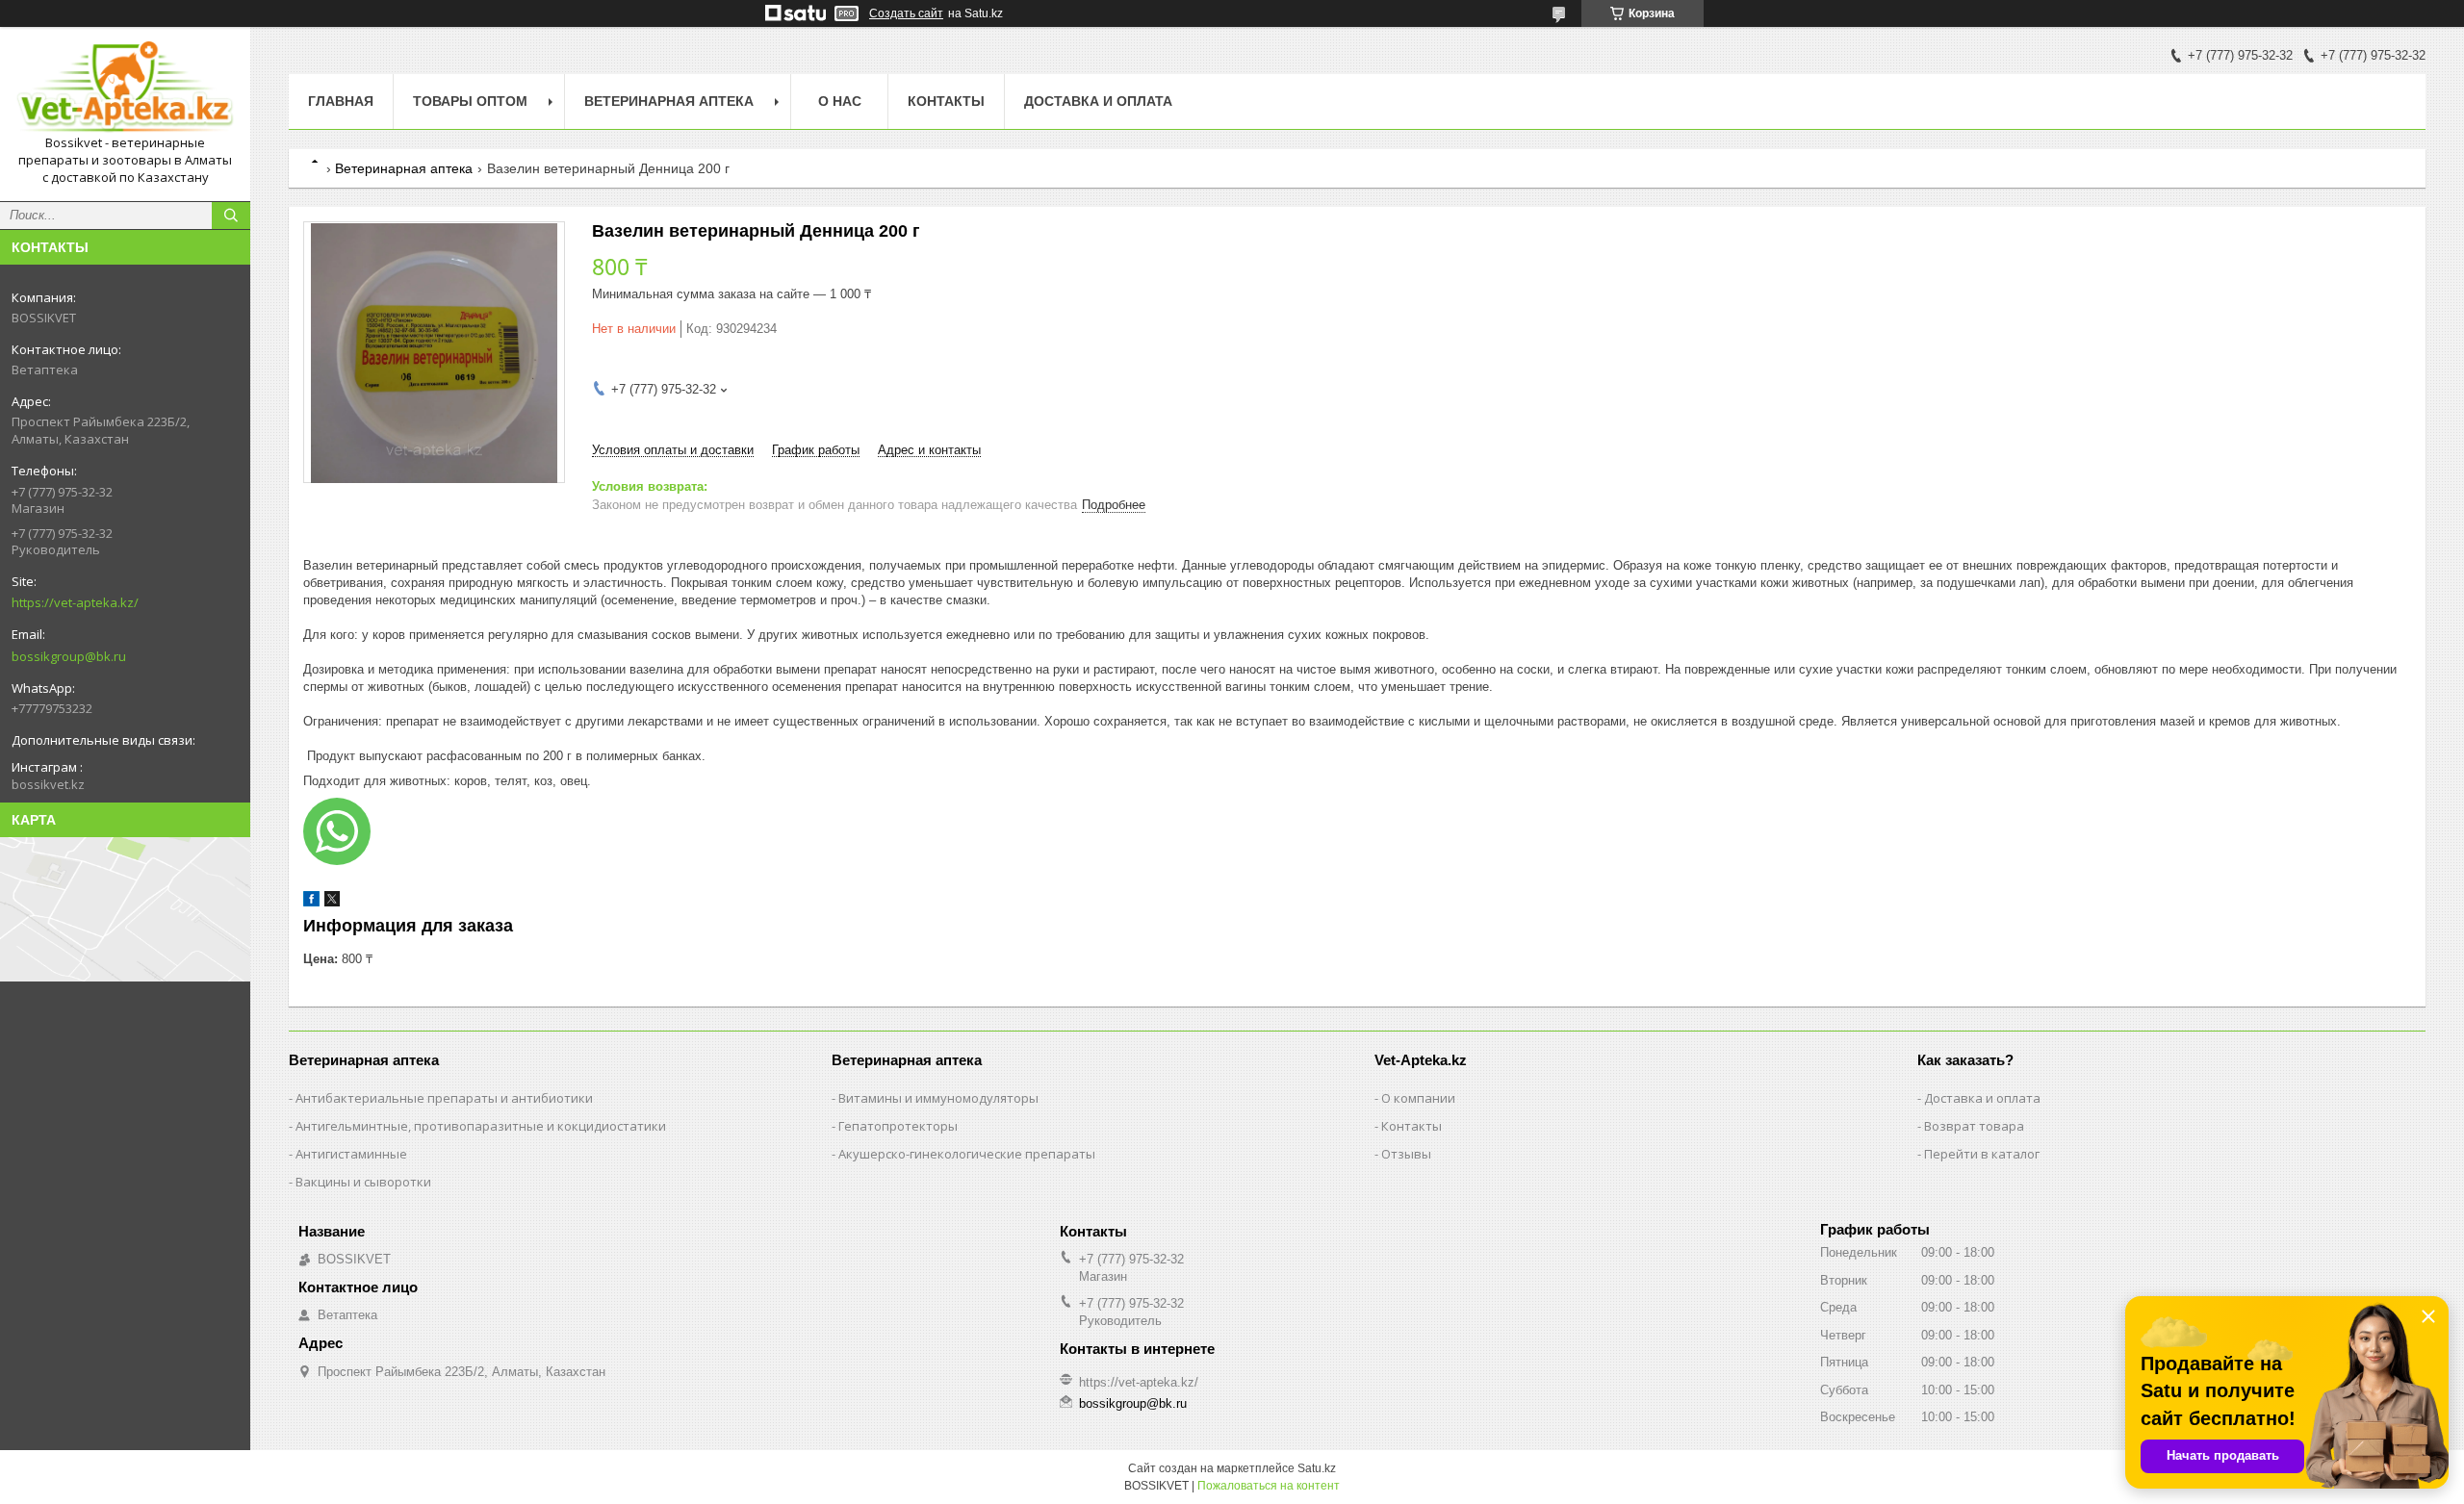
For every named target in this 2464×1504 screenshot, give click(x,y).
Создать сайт (906, 13)
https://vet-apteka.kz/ (75, 602)
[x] (332, 902)
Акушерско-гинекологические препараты (967, 1154)
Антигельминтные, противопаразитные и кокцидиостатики (481, 1126)
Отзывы (1406, 1154)
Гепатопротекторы (898, 1126)
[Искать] (231, 216)
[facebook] (311, 902)
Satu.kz (1317, 1468)
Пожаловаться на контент (1269, 1486)
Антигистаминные (351, 1154)
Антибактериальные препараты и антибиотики (444, 1098)
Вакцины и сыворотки (363, 1182)
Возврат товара (1974, 1126)
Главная (341, 101)
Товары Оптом (470, 101)
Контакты (946, 101)
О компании (1418, 1098)
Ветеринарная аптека (404, 168)
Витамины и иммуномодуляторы (938, 1098)
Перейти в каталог (1982, 1154)
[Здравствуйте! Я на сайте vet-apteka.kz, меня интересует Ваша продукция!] (337, 831)
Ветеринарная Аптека (669, 101)
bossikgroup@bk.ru (69, 656)
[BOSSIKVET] (125, 88)
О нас (840, 101)
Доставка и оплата (1098, 101)
